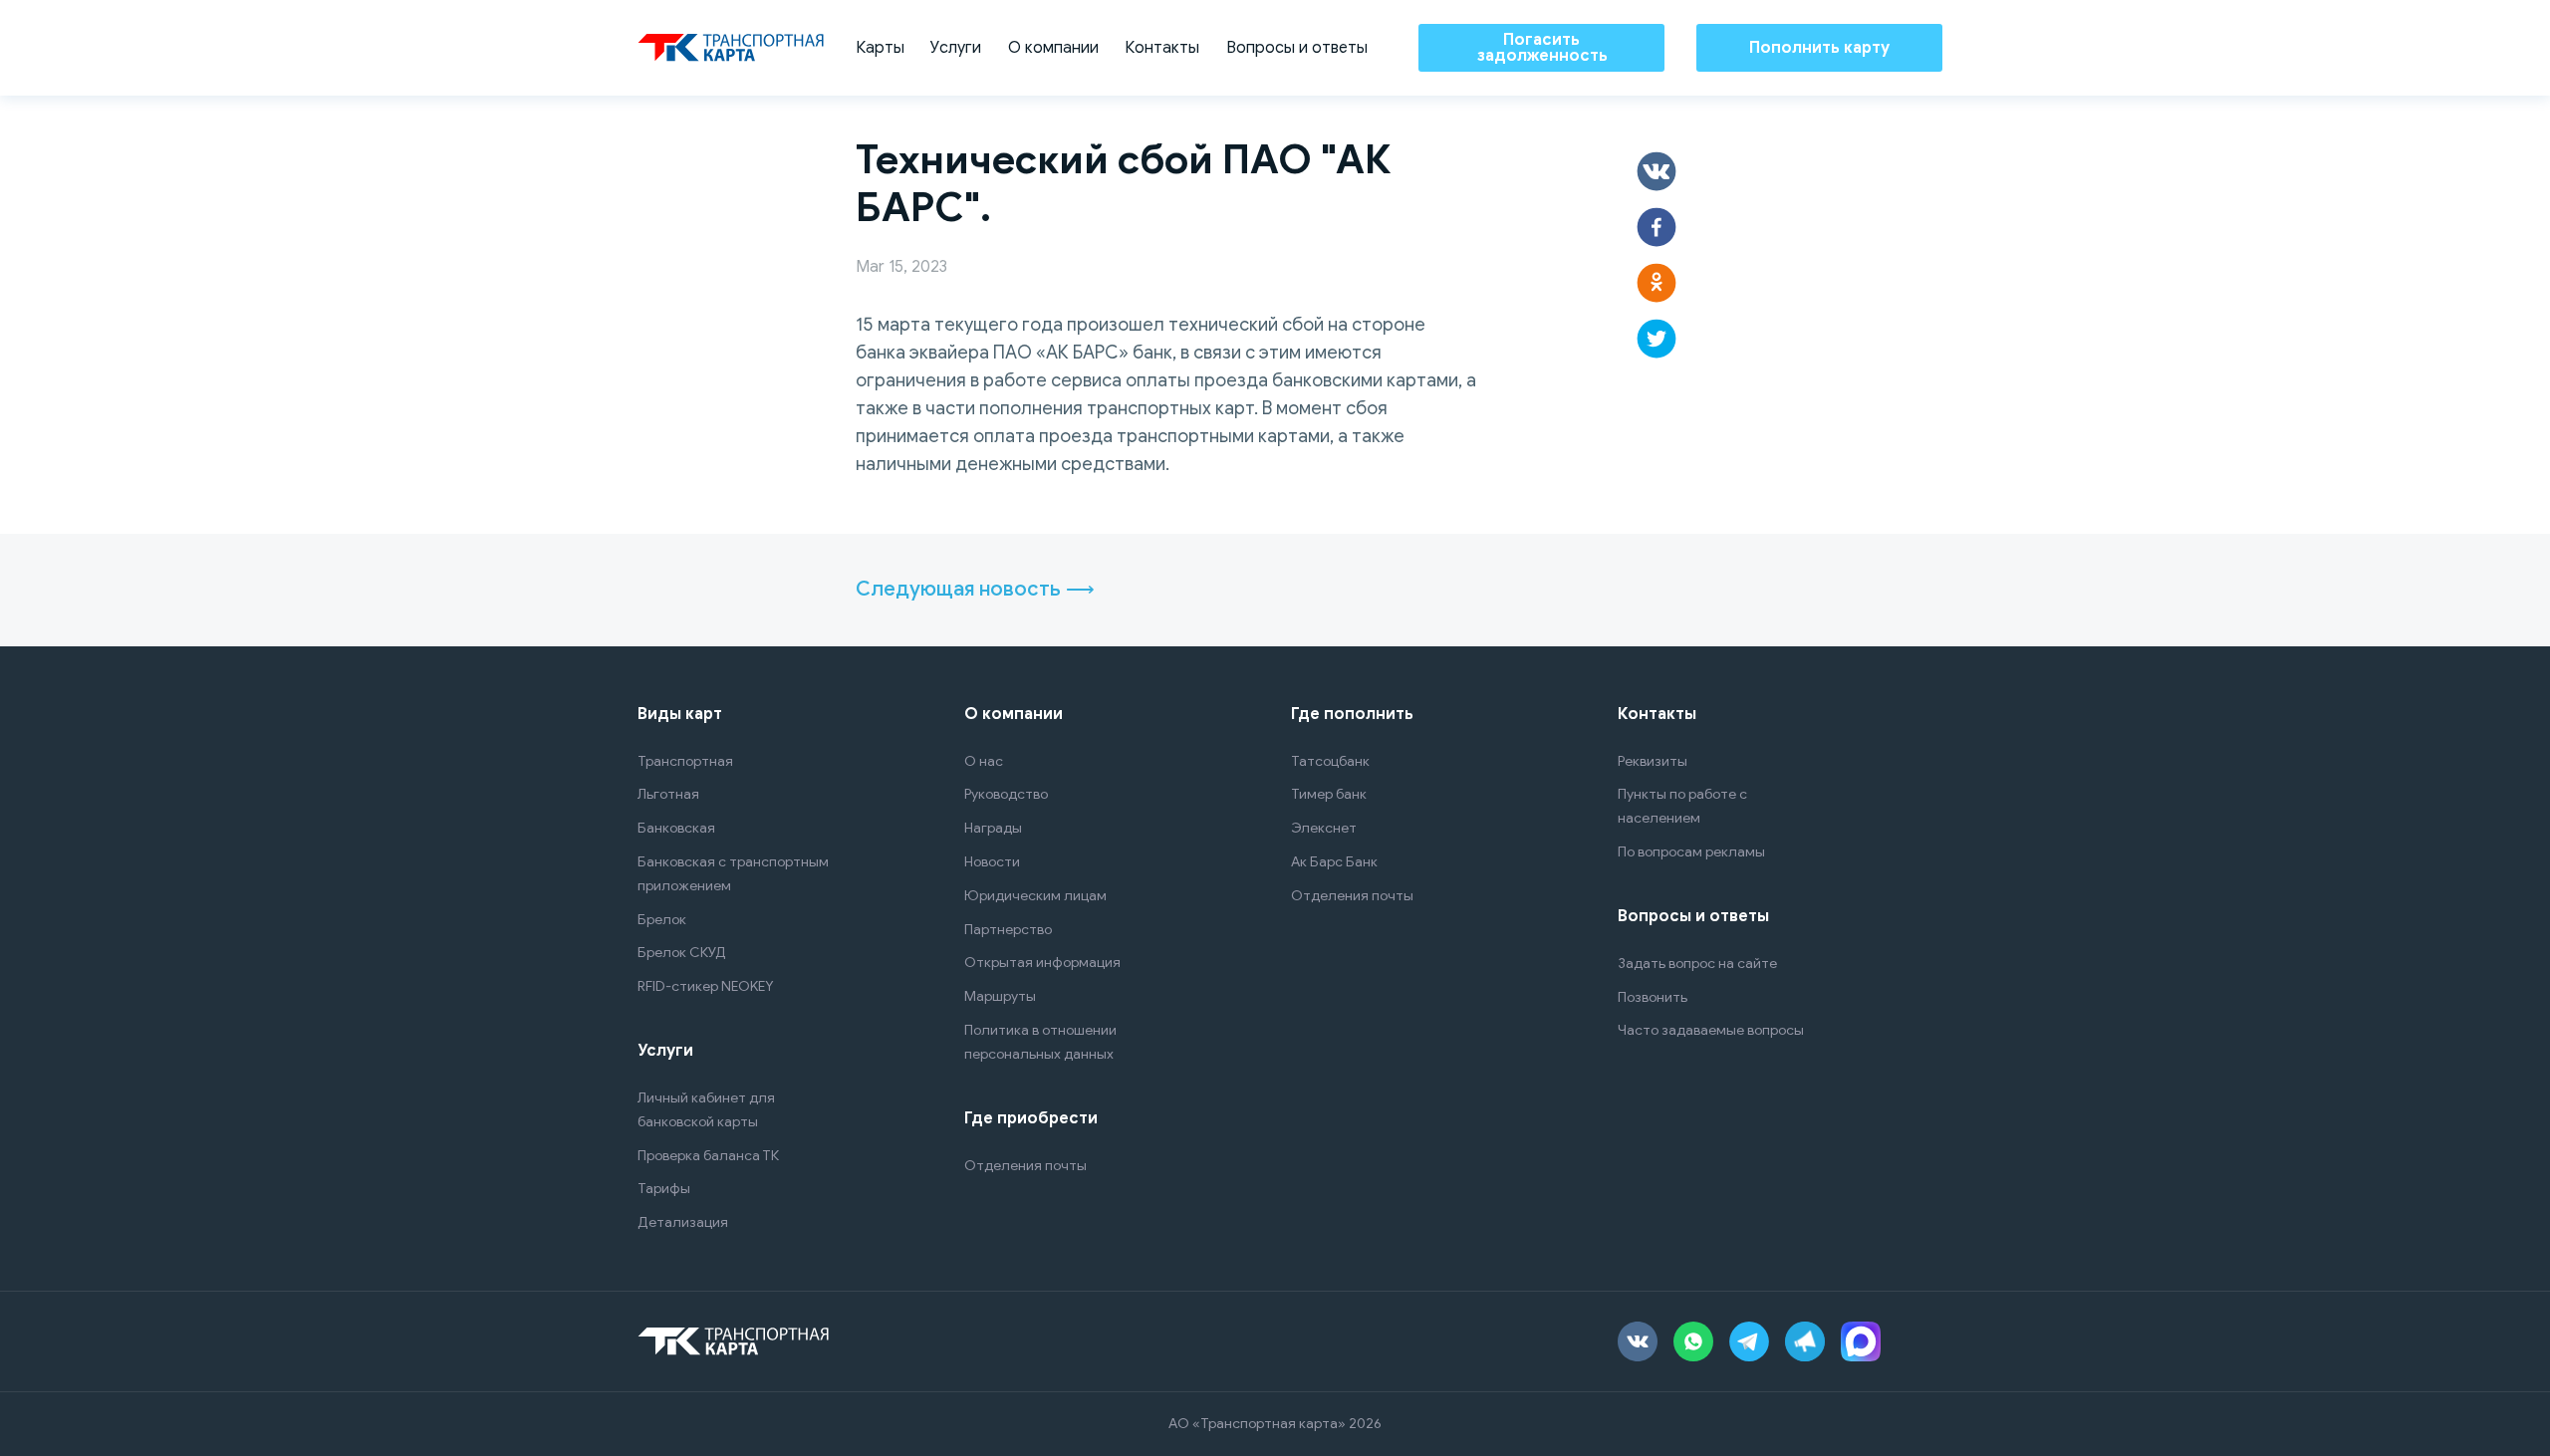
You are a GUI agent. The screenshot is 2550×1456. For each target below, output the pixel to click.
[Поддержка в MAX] (1861, 1341)
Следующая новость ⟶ (975, 589)
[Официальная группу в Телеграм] (1805, 1341)
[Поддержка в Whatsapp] (1693, 1341)
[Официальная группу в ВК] (1638, 1341)
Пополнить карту (1819, 48)
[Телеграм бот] (1749, 1341)
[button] (1657, 171)
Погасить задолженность (1542, 48)
